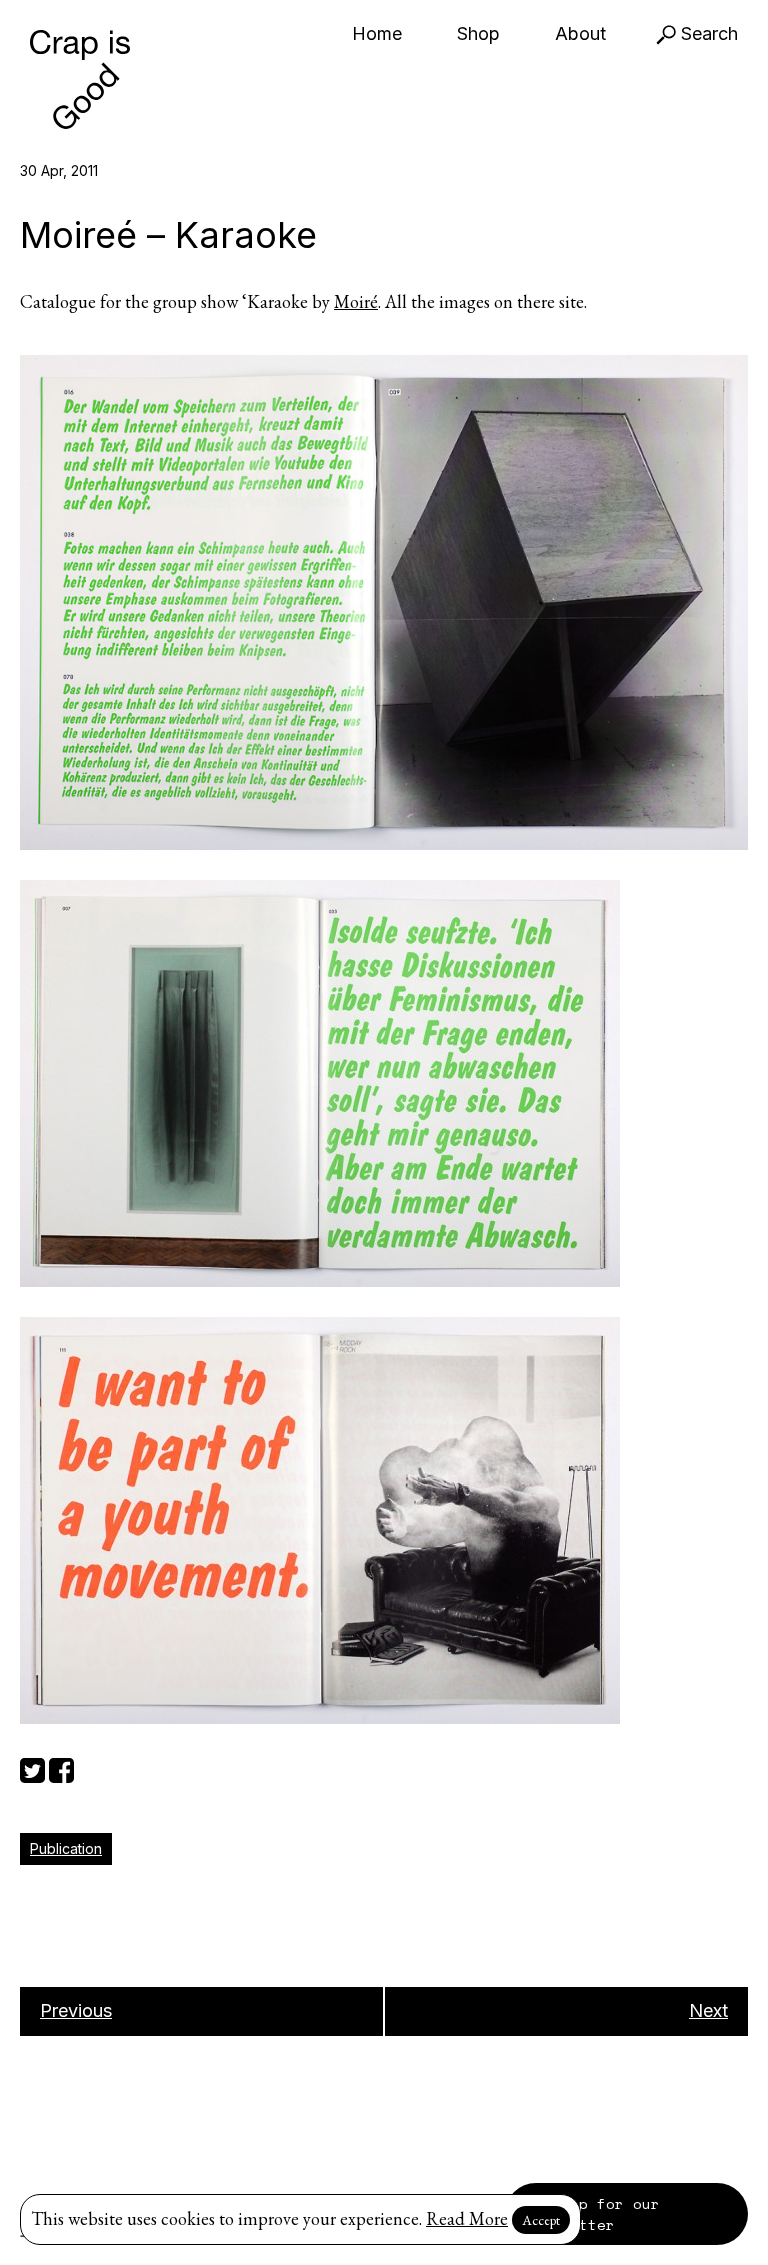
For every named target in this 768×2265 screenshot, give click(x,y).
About (580, 33)
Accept (541, 2220)
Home (377, 33)
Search (707, 33)
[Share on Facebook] (61, 1767)
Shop (478, 33)
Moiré (356, 301)
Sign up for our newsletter (592, 2214)
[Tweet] (32, 1767)
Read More (467, 2218)
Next (708, 2010)
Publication (66, 1848)
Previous (76, 2010)
